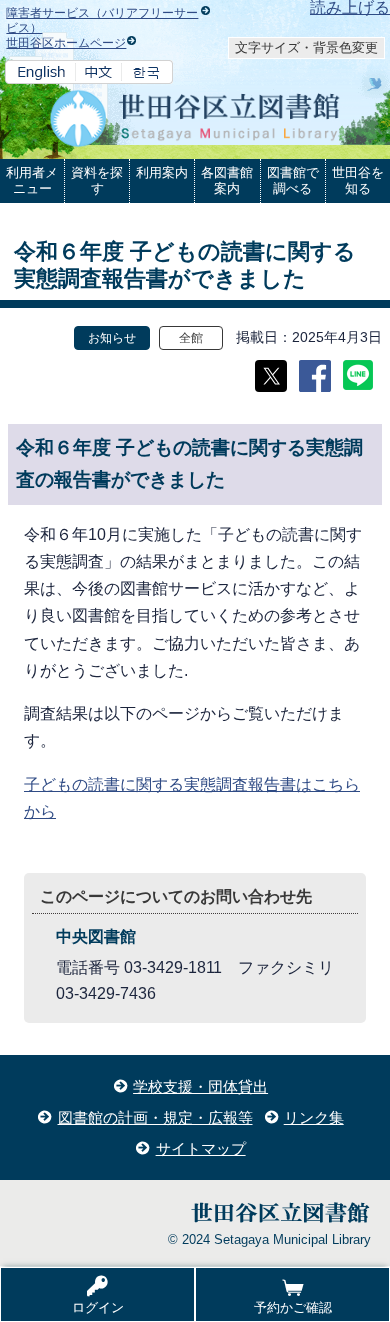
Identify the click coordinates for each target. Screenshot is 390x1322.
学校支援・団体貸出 (200, 1086)
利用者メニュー (32, 180)
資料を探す (97, 180)
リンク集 (314, 1117)
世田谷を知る (358, 180)
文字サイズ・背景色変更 (306, 47)
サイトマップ (201, 1148)
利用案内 (162, 172)
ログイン (98, 1307)
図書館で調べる (293, 180)
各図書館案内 (227, 180)
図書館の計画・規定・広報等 (155, 1117)
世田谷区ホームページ (66, 43)
